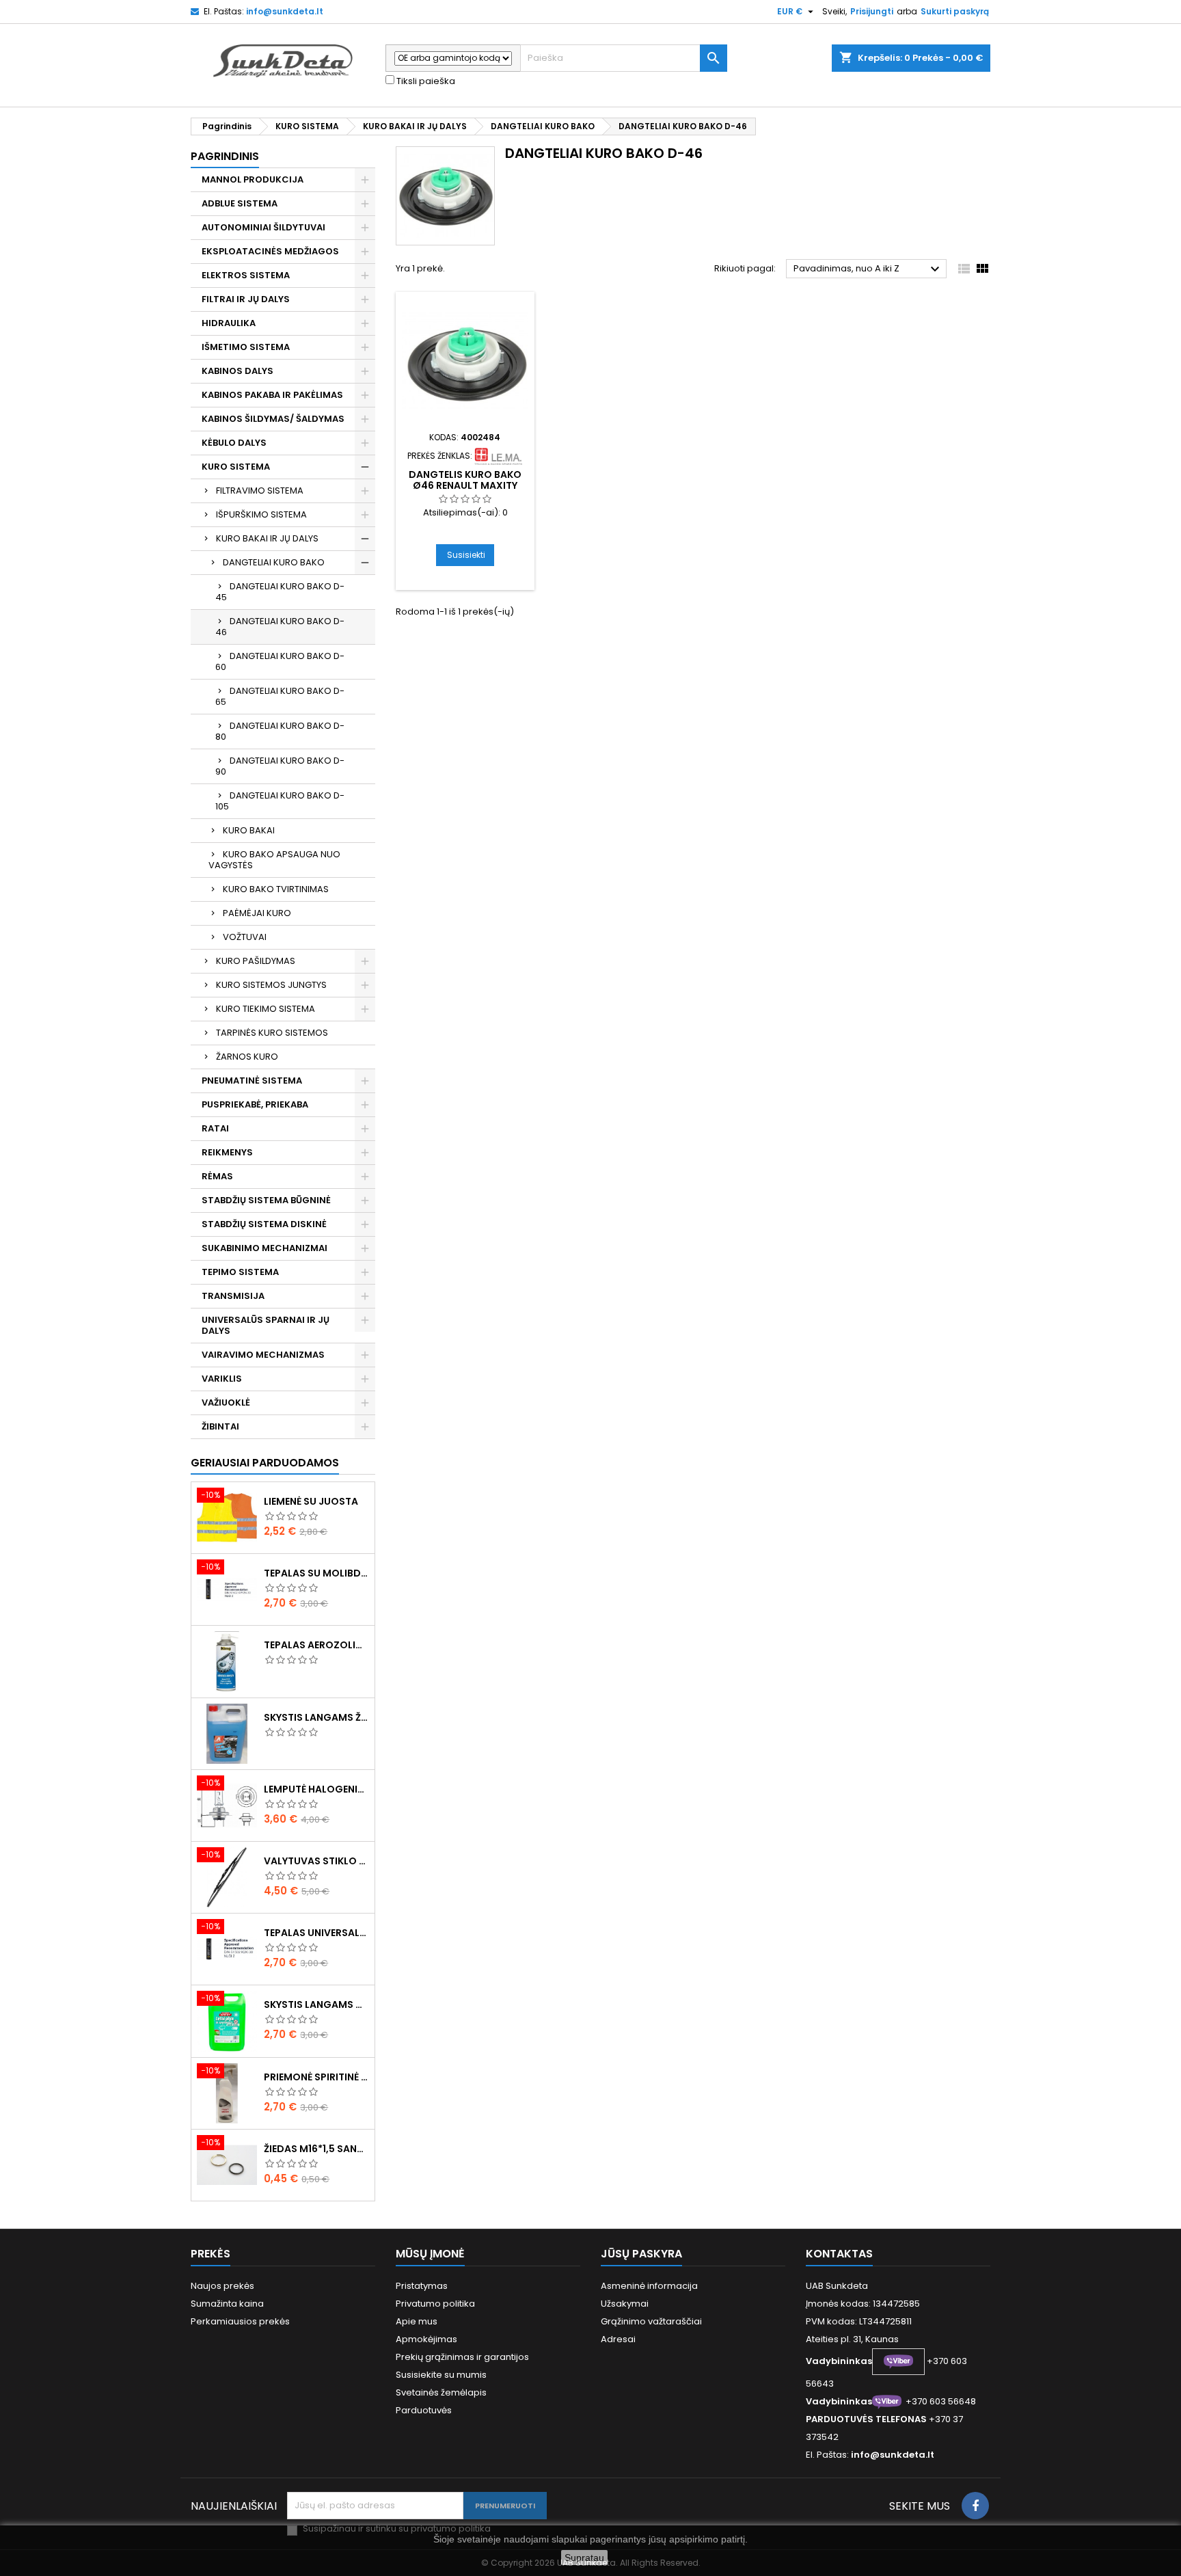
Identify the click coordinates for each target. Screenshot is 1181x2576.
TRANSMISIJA (233, 1296)
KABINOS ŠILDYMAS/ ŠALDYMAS (273, 419)
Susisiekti (466, 555)
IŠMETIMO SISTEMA (246, 347)
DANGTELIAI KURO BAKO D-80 (280, 731)
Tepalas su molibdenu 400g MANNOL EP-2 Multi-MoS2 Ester (316, 1573)
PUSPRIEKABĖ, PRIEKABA (255, 1104)
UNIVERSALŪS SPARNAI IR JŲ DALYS (266, 1325)
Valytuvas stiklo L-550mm (316, 1861)
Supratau (584, 2558)
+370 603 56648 (941, 2401)
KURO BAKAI (249, 830)
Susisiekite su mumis (441, 2375)
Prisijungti (872, 11)
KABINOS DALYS (237, 371)
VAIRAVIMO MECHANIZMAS (263, 1355)
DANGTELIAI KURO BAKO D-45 (280, 592)
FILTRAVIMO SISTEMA (260, 491)
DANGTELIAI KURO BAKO (274, 562)
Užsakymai (625, 2304)
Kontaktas (839, 2254)
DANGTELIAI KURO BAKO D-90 (280, 766)
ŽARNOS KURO (247, 1057)
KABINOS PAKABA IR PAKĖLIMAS (272, 395)
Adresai (618, 2339)
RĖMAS (217, 1176)
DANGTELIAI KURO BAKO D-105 (280, 801)
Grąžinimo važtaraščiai (651, 2321)
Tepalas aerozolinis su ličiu (316, 1645)
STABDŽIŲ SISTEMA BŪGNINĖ (266, 1200)
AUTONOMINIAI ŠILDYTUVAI (263, 227)
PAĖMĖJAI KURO (257, 913)
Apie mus (417, 2321)
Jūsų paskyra (641, 2254)
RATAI (215, 1128)
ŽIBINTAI (220, 1426)
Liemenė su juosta (311, 1501)
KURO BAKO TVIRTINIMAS (276, 889)
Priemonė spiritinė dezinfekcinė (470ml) (316, 2077)
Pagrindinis (225, 156)
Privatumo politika (435, 2304)
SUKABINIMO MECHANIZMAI (264, 1248)
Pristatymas (422, 2286)
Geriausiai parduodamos (265, 1463)
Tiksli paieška (425, 81)
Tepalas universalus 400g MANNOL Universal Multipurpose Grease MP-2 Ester (316, 1933)
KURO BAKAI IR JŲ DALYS (267, 538)
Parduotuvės (424, 2410)
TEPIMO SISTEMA (240, 1272)
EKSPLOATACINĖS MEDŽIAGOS (270, 251)
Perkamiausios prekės (240, 2321)
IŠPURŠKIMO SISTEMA (261, 514)
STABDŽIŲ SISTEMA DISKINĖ (264, 1224)
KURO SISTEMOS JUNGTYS (271, 985)
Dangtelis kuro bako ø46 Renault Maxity (465, 480)
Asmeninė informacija (649, 2286)
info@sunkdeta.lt (285, 11)
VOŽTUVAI (245, 937)
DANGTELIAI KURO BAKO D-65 (280, 696)
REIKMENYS (227, 1152)
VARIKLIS (222, 1379)
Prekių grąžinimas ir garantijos (462, 2357)
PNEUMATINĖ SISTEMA (252, 1081)
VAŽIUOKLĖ (226, 1403)
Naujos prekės (222, 2286)
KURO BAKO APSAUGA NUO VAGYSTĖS (274, 860)
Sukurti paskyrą (955, 11)
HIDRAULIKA (229, 323)
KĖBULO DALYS (234, 443)
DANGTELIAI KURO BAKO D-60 (280, 661)
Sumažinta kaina (227, 2304)
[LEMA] (498, 456)
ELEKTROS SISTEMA (246, 275)
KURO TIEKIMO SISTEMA (266, 1009)
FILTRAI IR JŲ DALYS (246, 299)
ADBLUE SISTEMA (240, 203)
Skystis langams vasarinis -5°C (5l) (316, 2004)
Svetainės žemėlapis (441, 2392)
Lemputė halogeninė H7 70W (316, 1789)
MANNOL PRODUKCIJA (253, 179)
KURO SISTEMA (236, 467)
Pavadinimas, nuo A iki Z (868, 269)
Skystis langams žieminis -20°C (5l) (316, 1717)
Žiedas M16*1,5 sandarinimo (316, 2149)
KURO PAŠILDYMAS (256, 961)
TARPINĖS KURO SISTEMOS (272, 1033)
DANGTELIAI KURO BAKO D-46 (280, 627)
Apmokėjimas (426, 2339)
